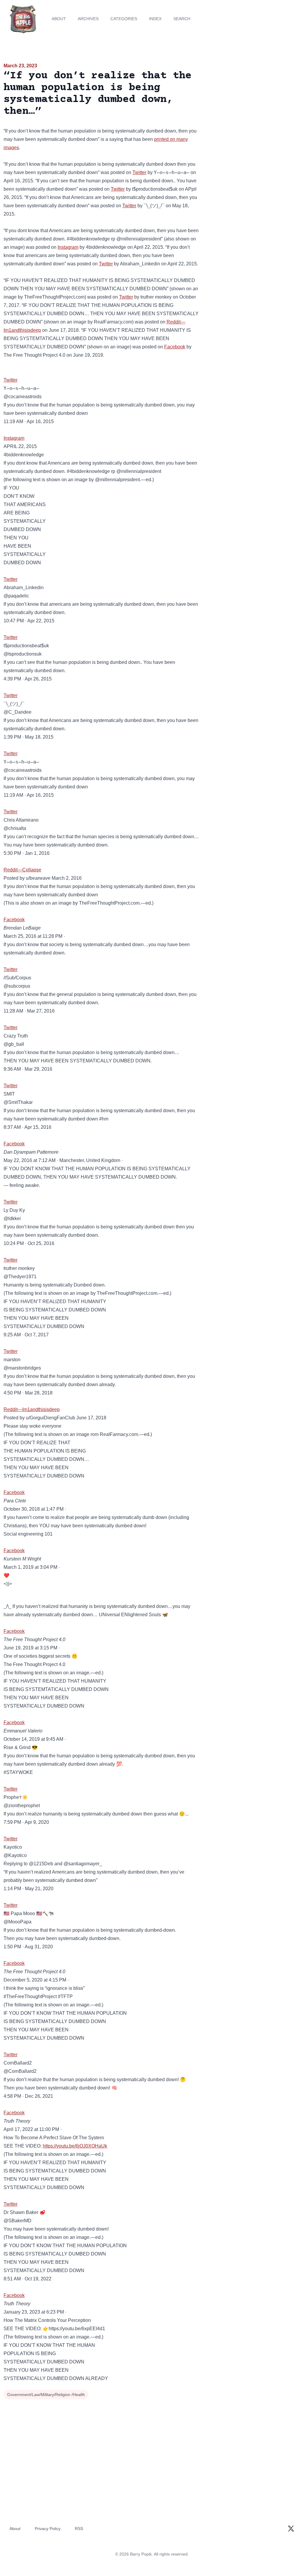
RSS (79, 2529)
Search (182, 19)
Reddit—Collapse (22, 870)
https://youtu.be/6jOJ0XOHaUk (75, 2146)
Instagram (68, 247)
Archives (88, 19)
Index (155, 19)
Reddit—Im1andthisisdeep (32, 1409)
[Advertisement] (253, 103)
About (59, 19)
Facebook (175, 347)
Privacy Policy (48, 2529)
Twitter (139, 172)
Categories (124, 19)
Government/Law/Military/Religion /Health (46, 2395)
